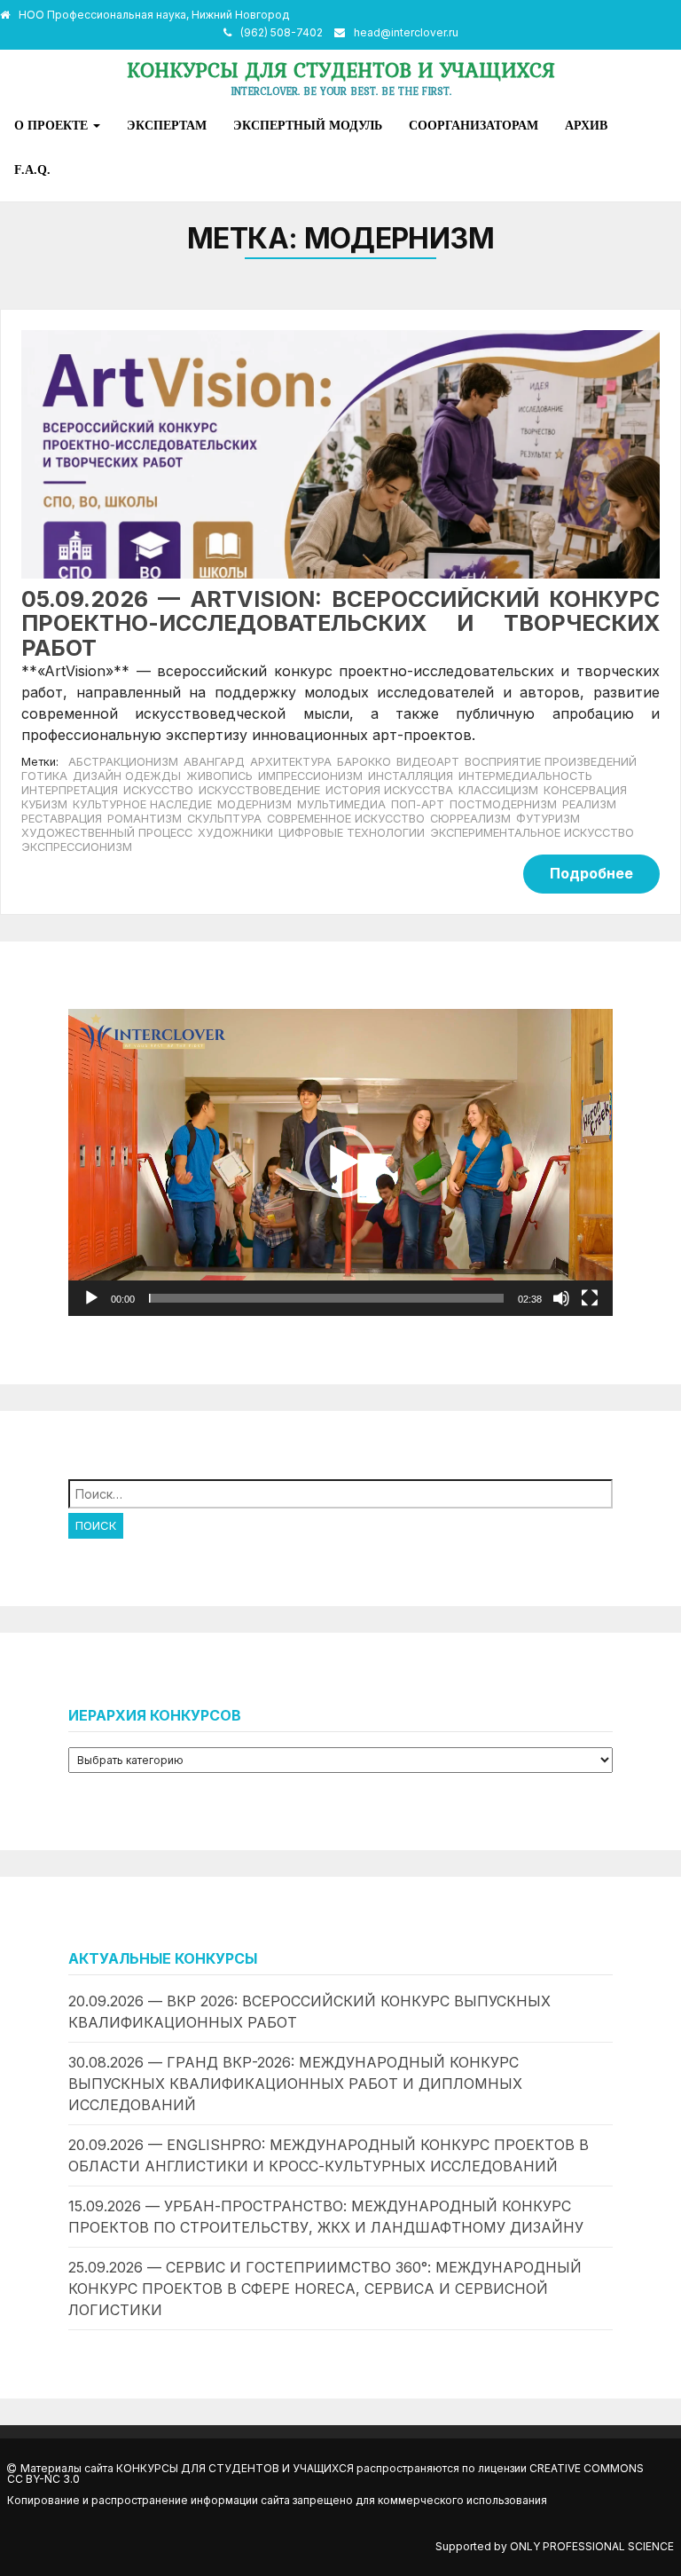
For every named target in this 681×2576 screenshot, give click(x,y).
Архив (586, 125)
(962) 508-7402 (282, 32)
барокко (364, 762)
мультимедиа (341, 804)
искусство (158, 790)
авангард (214, 762)
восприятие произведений (551, 762)
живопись (219, 776)
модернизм (254, 804)
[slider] (326, 1298)
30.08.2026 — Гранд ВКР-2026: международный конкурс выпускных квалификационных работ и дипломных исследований (295, 2084)
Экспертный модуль (308, 125)
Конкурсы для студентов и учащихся (341, 70)
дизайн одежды (127, 776)
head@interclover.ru (406, 32)
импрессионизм (310, 776)
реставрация (62, 819)
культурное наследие (142, 804)
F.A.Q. (32, 169)
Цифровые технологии (352, 833)
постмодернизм (503, 804)
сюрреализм (470, 819)
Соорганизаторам (474, 125)
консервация (585, 790)
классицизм (498, 790)
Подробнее (591, 873)
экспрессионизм (77, 847)
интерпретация (70, 790)
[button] (340, 1162)
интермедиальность (525, 776)
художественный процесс (107, 833)
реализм (589, 804)
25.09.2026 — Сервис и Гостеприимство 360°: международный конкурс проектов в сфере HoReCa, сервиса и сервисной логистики (325, 2288)
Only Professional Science (592, 2546)
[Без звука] (561, 1298)
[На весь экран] (590, 1298)
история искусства (389, 790)
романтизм (145, 819)
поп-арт (418, 804)
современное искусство (346, 819)
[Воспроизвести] (91, 1298)
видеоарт (428, 762)
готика (44, 776)
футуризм (548, 819)
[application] (340, 1162)
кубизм (44, 804)
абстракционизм (123, 762)
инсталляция (411, 776)
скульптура (224, 819)
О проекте (53, 125)
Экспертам (167, 125)
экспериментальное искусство (532, 833)
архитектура (291, 762)
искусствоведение (259, 790)
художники (235, 833)
